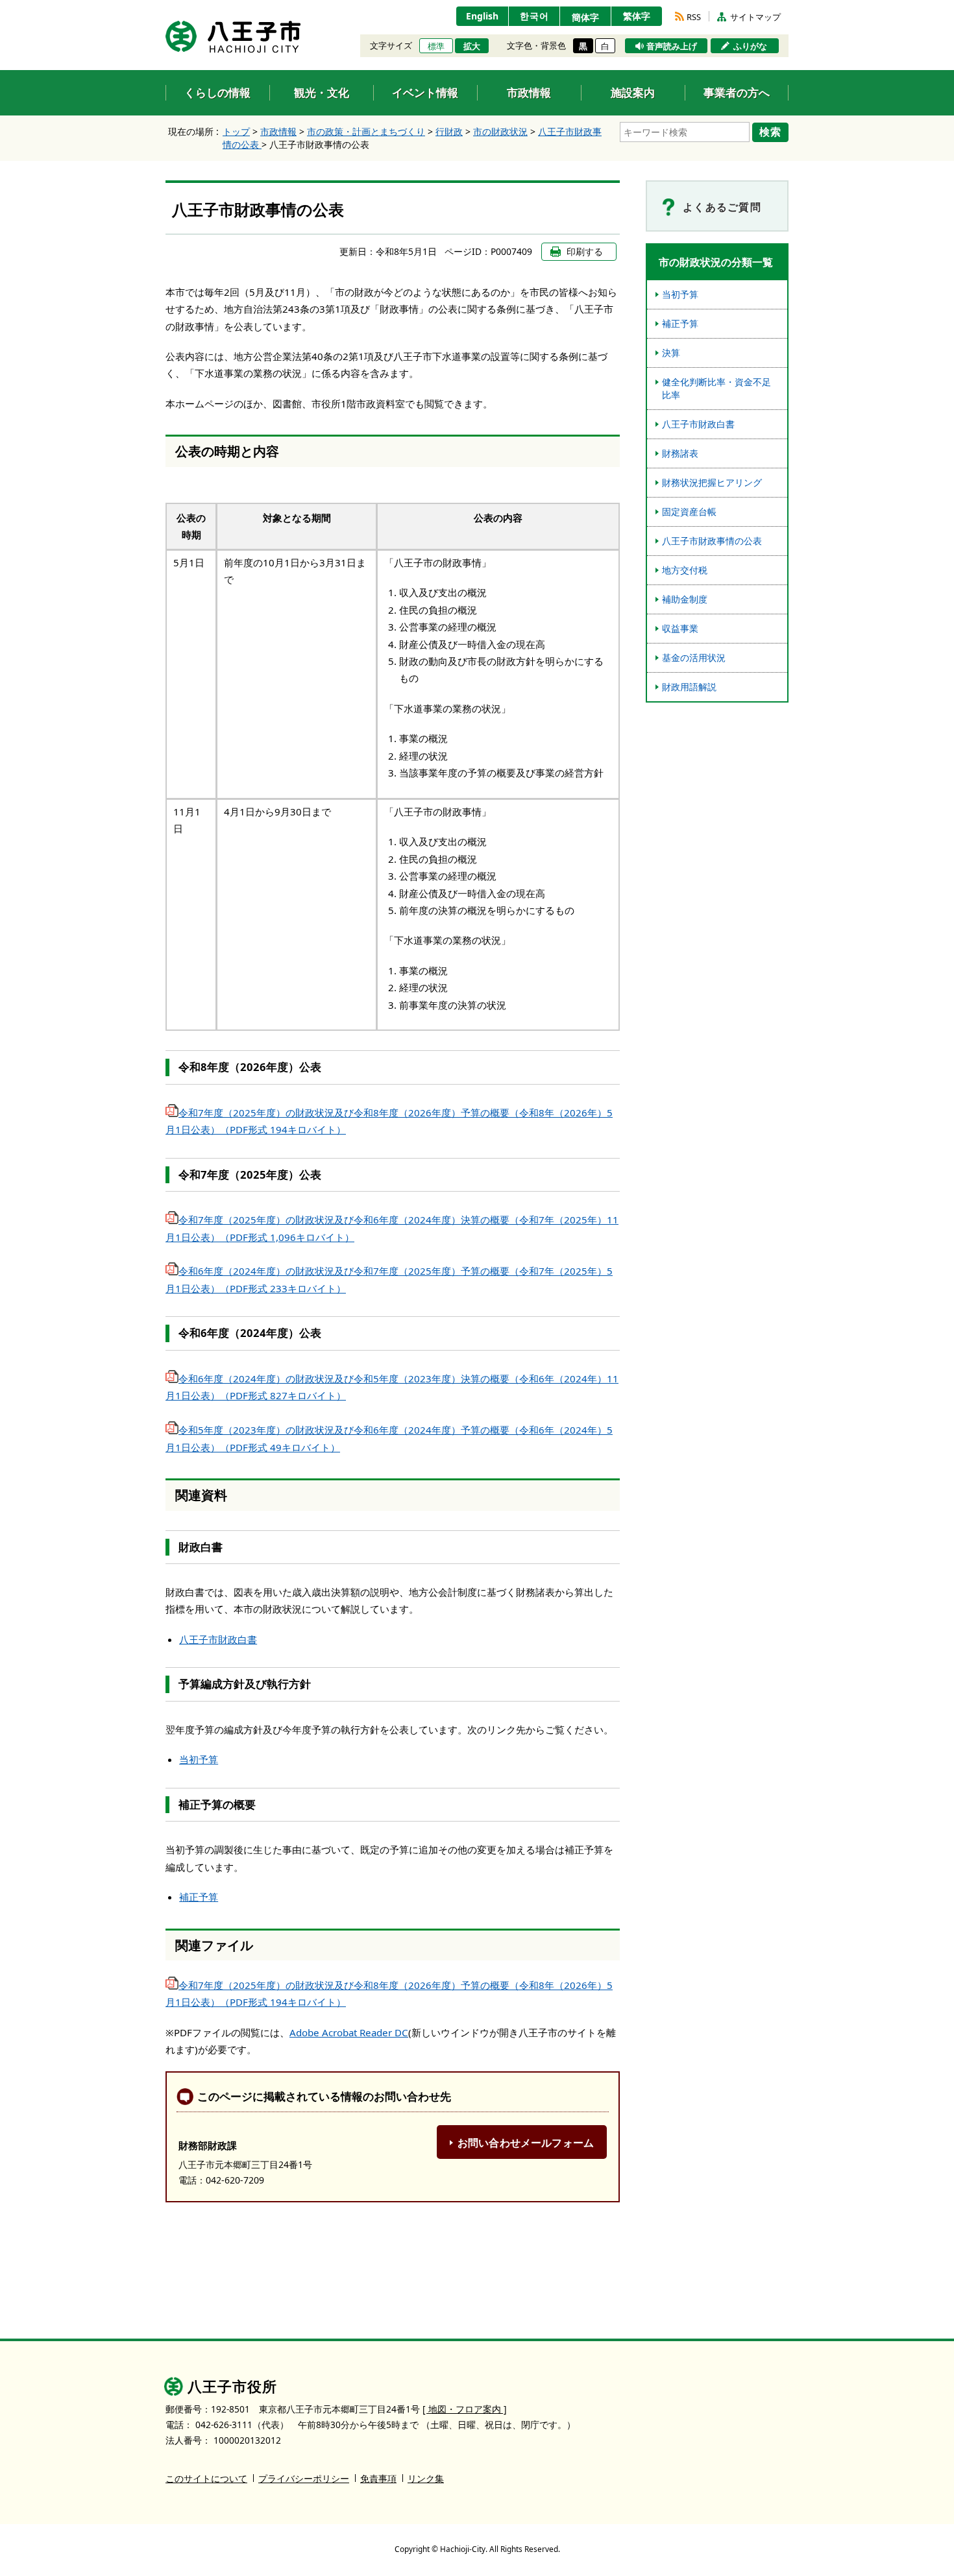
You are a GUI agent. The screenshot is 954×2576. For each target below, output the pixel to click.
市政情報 (278, 131)
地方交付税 (685, 570)
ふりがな (750, 46)
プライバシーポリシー (304, 2478)
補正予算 (199, 1897)
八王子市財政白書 (218, 1639)
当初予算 (199, 1759)
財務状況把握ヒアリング (712, 482)
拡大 (472, 46)
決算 (671, 353)
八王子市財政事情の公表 (712, 541)
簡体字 (585, 17)
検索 (770, 132)
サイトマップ (755, 17)
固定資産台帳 (689, 512)
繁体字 (637, 16)
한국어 (534, 16)
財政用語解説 (689, 687)
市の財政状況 (500, 131)
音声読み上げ (672, 46)
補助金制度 (685, 599)
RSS (694, 17)
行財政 (449, 131)
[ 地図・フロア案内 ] (465, 2409)
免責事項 (378, 2478)
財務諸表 (680, 453)
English (482, 16)
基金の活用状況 (694, 657)
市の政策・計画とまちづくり (366, 131)
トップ (236, 131)
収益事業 (680, 628)
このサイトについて (206, 2478)
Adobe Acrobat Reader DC (349, 2032)
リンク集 (426, 2478)
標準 (436, 46)
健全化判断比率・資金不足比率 (716, 388)
